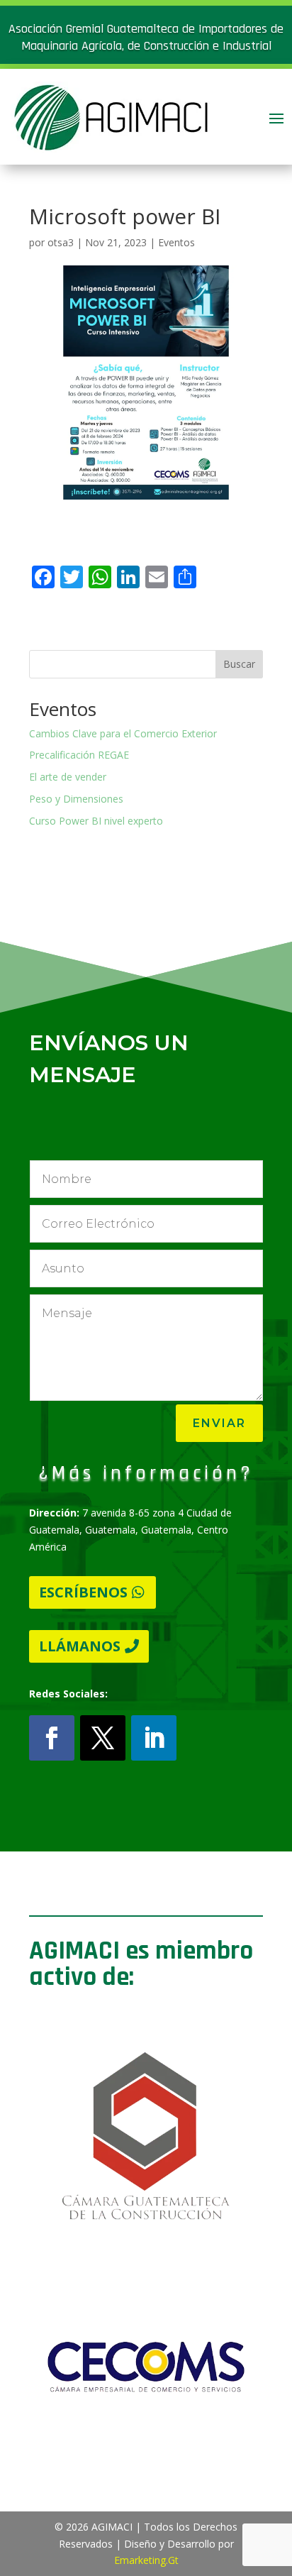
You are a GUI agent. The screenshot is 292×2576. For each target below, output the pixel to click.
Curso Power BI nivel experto (96, 821)
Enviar (219, 1423)
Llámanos (80, 1646)
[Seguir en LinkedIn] (154, 1738)
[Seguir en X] (103, 1738)
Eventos (176, 242)
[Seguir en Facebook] (52, 1738)
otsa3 (61, 242)
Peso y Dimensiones (76, 799)
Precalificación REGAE (79, 755)
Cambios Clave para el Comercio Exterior (123, 733)
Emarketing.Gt (146, 2560)
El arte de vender (68, 777)
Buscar (239, 664)
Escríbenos (83, 1592)
